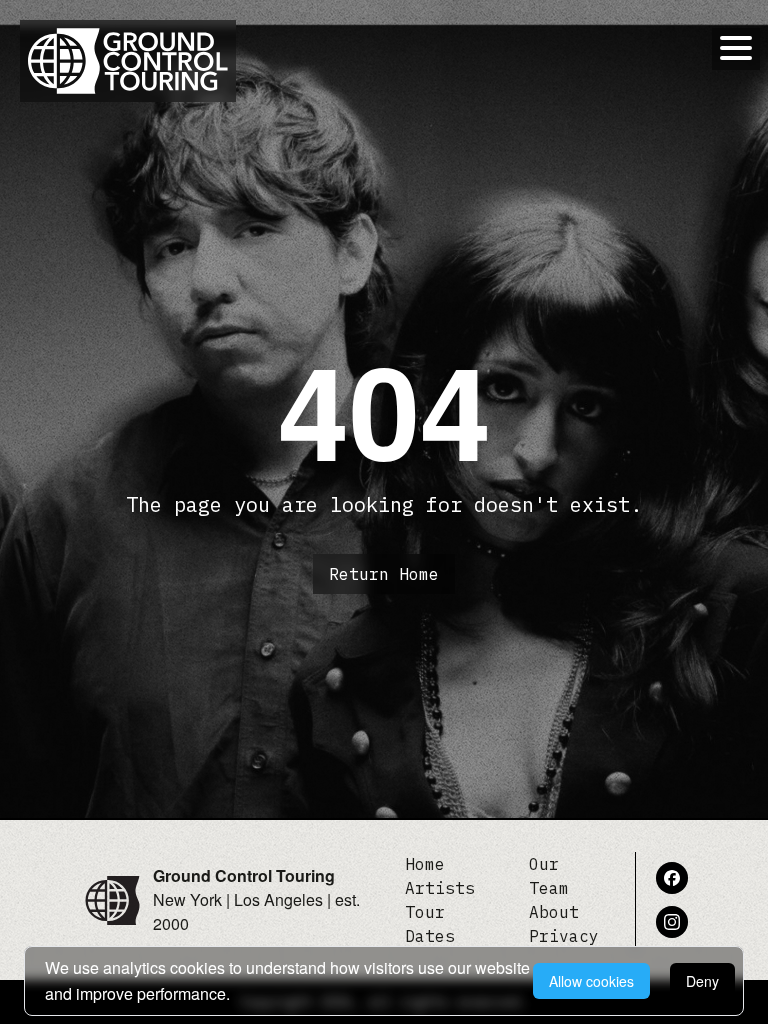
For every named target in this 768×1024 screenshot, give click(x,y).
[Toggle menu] (736, 48)
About (554, 912)
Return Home (384, 574)
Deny (702, 981)
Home (425, 864)
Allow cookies (591, 981)
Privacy (564, 936)
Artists (440, 888)
